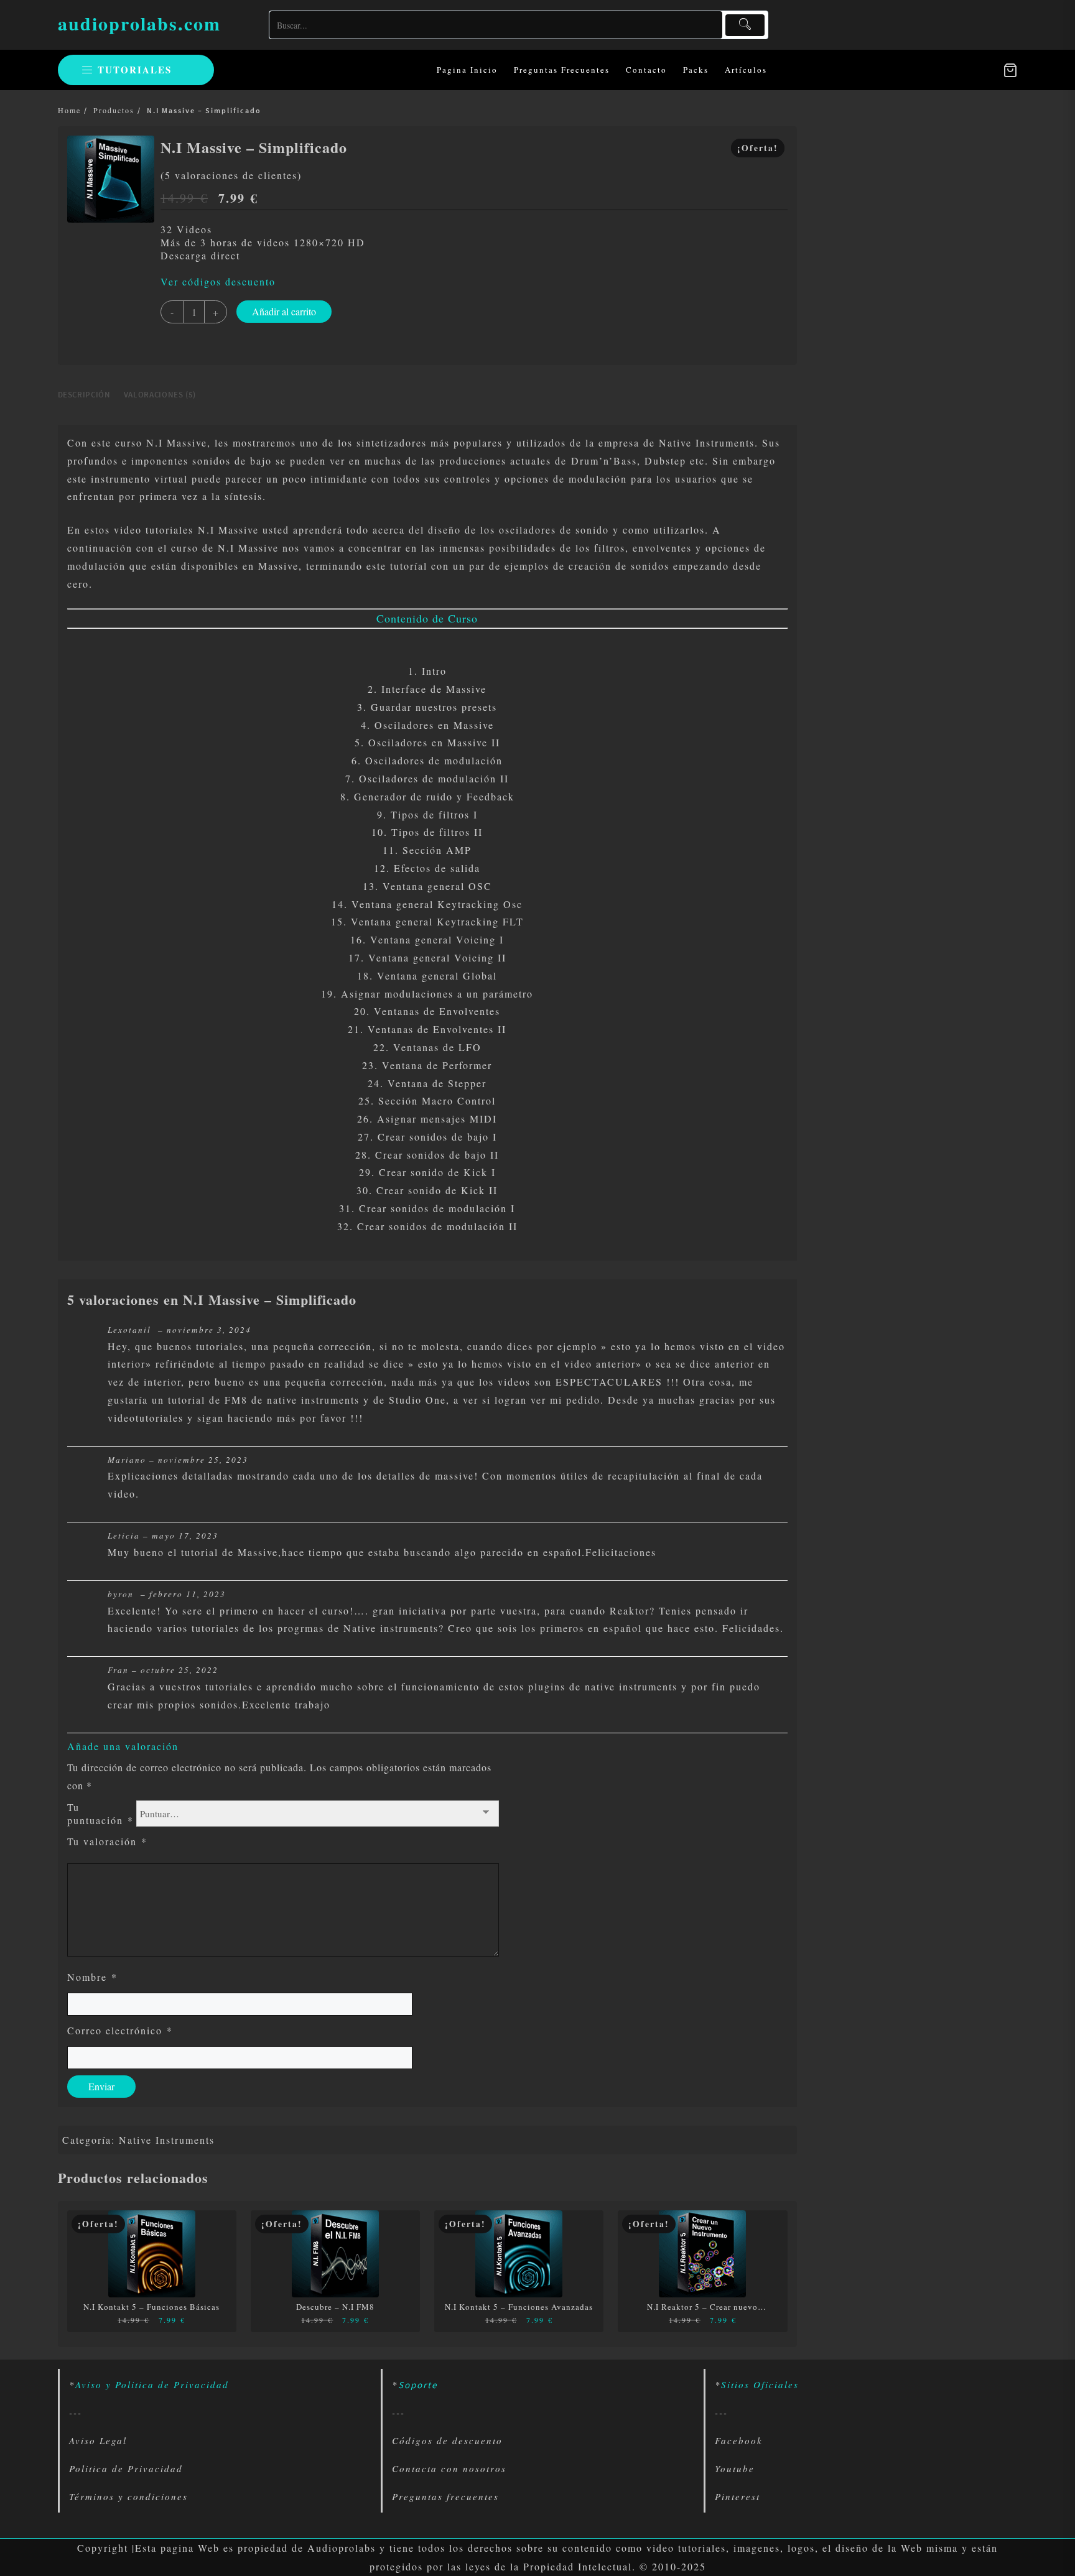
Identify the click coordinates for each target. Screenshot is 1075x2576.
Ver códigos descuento (218, 281)
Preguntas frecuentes (445, 2496)
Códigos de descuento (447, 2440)
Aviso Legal (98, 2440)
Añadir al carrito (284, 311)
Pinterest (738, 2496)
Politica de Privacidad (126, 2468)
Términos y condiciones (128, 2496)
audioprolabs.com (139, 23)
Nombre (92, 1977)
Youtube (735, 2468)
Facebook (739, 2440)
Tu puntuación (100, 1814)
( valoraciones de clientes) (231, 175)
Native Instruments (167, 2140)
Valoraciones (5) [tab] (160, 395)
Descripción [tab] (84, 395)
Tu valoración (107, 1841)
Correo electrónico (120, 2030)
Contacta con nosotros (449, 2468)
